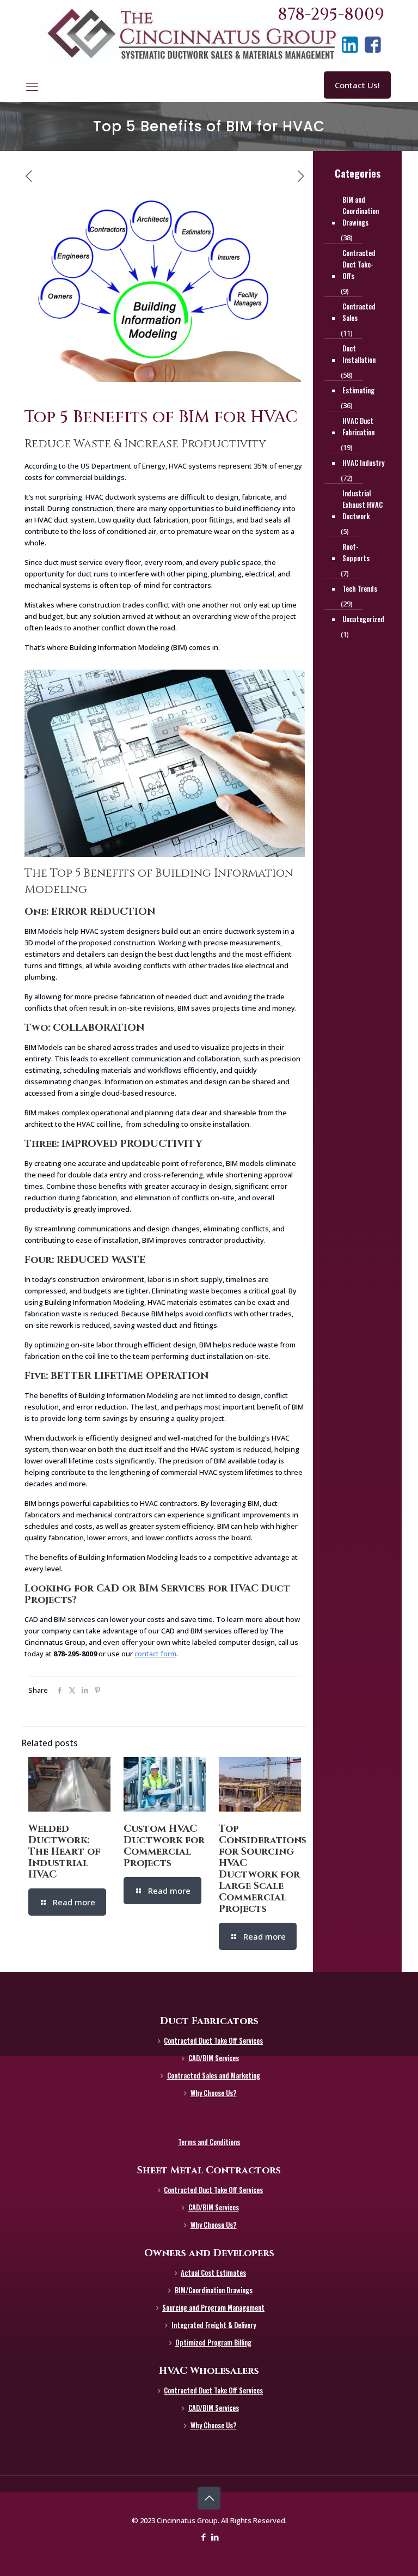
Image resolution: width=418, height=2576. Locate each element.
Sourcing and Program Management (213, 2307)
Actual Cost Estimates (213, 2273)
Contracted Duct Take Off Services (213, 2040)
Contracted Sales (359, 312)
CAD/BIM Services (214, 2058)
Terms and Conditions (209, 2142)
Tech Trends (360, 588)
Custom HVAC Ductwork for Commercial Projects (164, 1846)
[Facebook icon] (203, 2537)
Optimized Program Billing (213, 2342)
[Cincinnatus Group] (199, 35)
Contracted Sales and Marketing (214, 2075)
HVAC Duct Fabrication (358, 426)
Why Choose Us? (214, 2093)
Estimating (358, 390)
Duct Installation (359, 354)
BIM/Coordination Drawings (214, 2290)
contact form (155, 1654)
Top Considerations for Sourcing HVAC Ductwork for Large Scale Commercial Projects (263, 1869)
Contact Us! (357, 85)
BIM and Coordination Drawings (361, 211)
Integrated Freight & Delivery (214, 2325)
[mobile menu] (32, 86)
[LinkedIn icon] (215, 2537)
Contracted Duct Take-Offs (359, 264)
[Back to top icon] (209, 2498)
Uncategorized (363, 619)
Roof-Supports (356, 552)
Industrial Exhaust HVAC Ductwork (362, 505)
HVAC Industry (363, 463)
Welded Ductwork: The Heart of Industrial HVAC (64, 1852)
